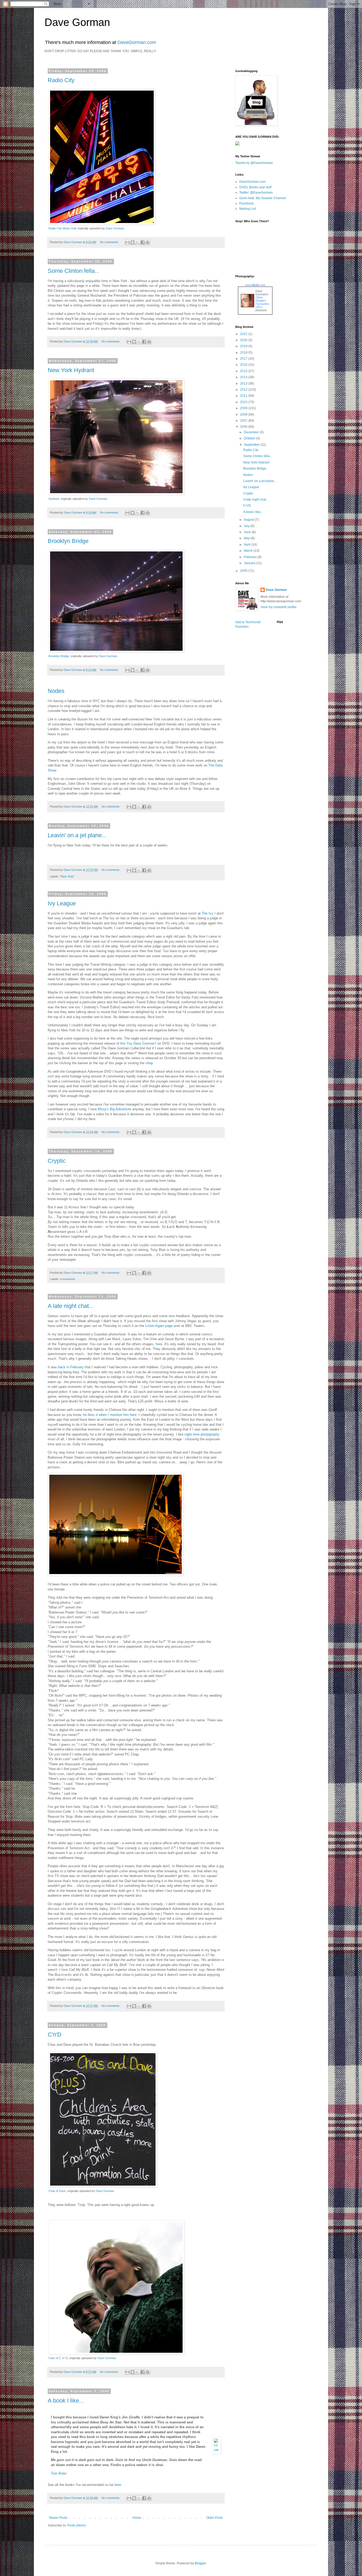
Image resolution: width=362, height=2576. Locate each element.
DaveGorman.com (137, 42)
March (249, 551)
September (252, 445)
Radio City (61, 80)
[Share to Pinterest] (148, 242)
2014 (244, 377)
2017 (244, 359)
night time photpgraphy (202, 1434)
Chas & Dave (57, 2191)
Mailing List (248, 209)
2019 (244, 346)
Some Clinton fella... (74, 271)
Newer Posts (58, 2518)
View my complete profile (279, 607)
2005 (244, 571)
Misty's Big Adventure (114, 1109)
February (251, 557)
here (159, 1344)
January (250, 563)
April (248, 545)
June (248, 532)
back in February (71, 1367)
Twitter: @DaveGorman (256, 193)
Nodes (56, 691)
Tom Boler (59, 2473)
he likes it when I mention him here (110, 1415)
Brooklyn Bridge (68, 541)
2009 (244, 408)
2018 (244, 353)
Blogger (200, 2563)
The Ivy (208, 913)
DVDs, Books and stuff (255, 187)
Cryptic (57, 1161)
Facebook (246, 203)
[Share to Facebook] (143, 242)
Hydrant (54, 499)
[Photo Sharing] (102, 223)
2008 (244, 415)
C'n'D (55, 2034)
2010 (244, 402)
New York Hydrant (71, 370)
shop (149, 1063)
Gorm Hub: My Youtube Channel (263, 198)
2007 (244, 421)
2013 (244, 384)
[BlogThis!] (133, 242)
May (247, 538)
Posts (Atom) (76, 2525)
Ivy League (62, 903)
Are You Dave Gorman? (138, 1043)
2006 (244, 427)
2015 (244, 371)
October (250, 438)
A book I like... (66, 2401)
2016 (244, 365)
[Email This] (127, 242)
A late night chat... (71, 1306)
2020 (244, 340)
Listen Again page (159, 1326)
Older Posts (215, 2518)
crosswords (68, 1279)
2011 (244, 396)
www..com (255, 285)
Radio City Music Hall (62, 228)
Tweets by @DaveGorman (254, 163)
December (252, 432)
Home (137, 2518)
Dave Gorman (77, 22)
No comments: (110, 242)
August (249, 520)
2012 (244, 390)
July (247, 526)
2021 (244, 334)
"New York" (67, 876)
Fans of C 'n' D (58, 2358)
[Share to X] (138, 242)
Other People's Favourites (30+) (262, 302)
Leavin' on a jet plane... (77, 835)
